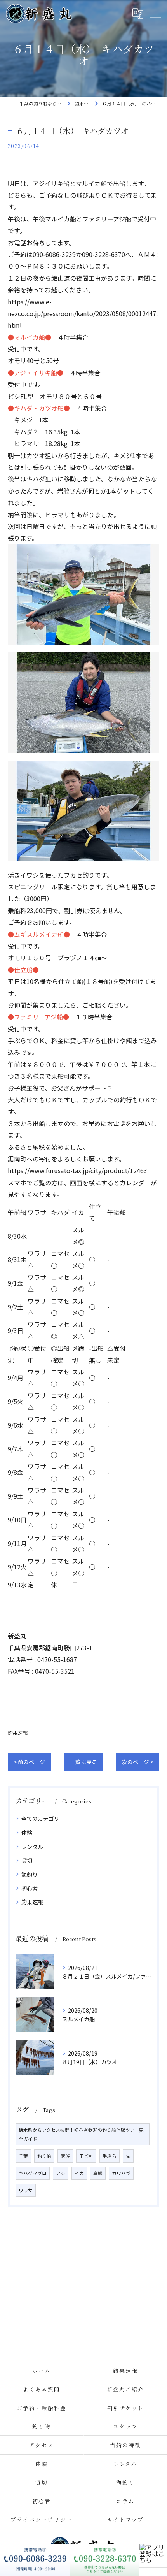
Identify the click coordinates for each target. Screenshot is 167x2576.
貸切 (27, 1860)
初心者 (30, 1888)
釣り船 (44, 2156)
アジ (61, 2173)
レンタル (32, 1847)
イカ (79, 2173)
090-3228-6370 (104, 254)
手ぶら (110, 2156)
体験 (27, 1833)
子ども (86, 2156)
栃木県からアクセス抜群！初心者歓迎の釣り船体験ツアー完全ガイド (81, 2134)
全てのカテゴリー (43, 1819)
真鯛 (98, 2173)
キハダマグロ (33, 2173)
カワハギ (121, 2173)
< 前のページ (29, 1762)
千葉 (23, 2156)
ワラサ (26, 2190)
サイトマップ (125, 2519)
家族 (65, 2156)
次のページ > (138, 1762)
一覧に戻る (83, 1762)
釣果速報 (18, 1733)
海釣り (30, 1874)
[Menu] (155, 13)
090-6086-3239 (54, 254)
